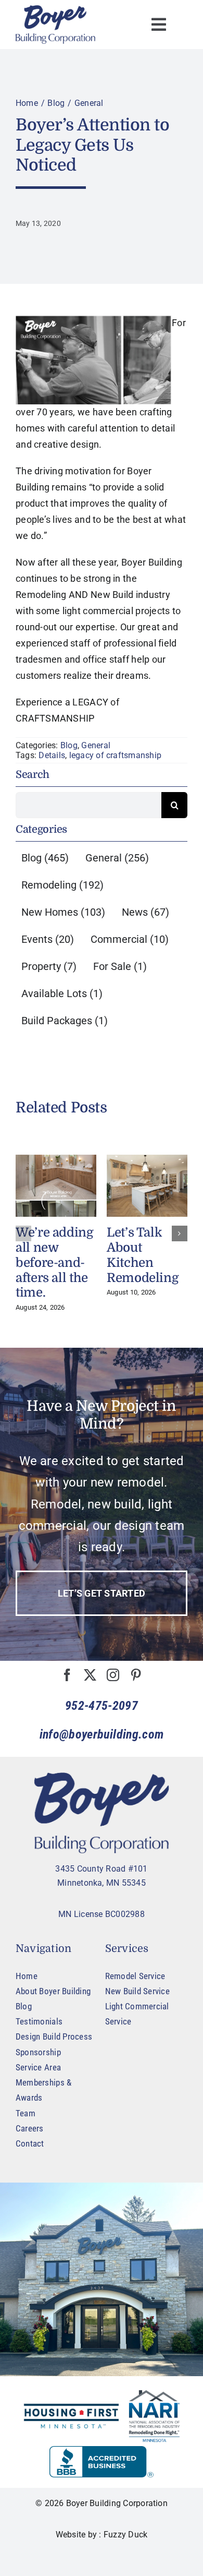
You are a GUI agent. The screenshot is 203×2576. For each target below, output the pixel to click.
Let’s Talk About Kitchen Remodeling (143, 1255)
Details (52, 755)
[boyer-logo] (55, 25)
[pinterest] (136, 1675)
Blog (69, 745)
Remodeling (62, 885)
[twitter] (90, 1675)
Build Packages (65, 1021)
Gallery (56, 1186)
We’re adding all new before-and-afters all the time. (55, 1262)
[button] (23, 1233)
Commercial (130, 939)
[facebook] (67, 1675)
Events (48, 939)
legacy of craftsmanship (116, 755)
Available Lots (62, 993)
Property (49, 966)
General (96, 745)
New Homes (63, 912)
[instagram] (113, 1675)
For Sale (120, 966)
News (145, 912)
